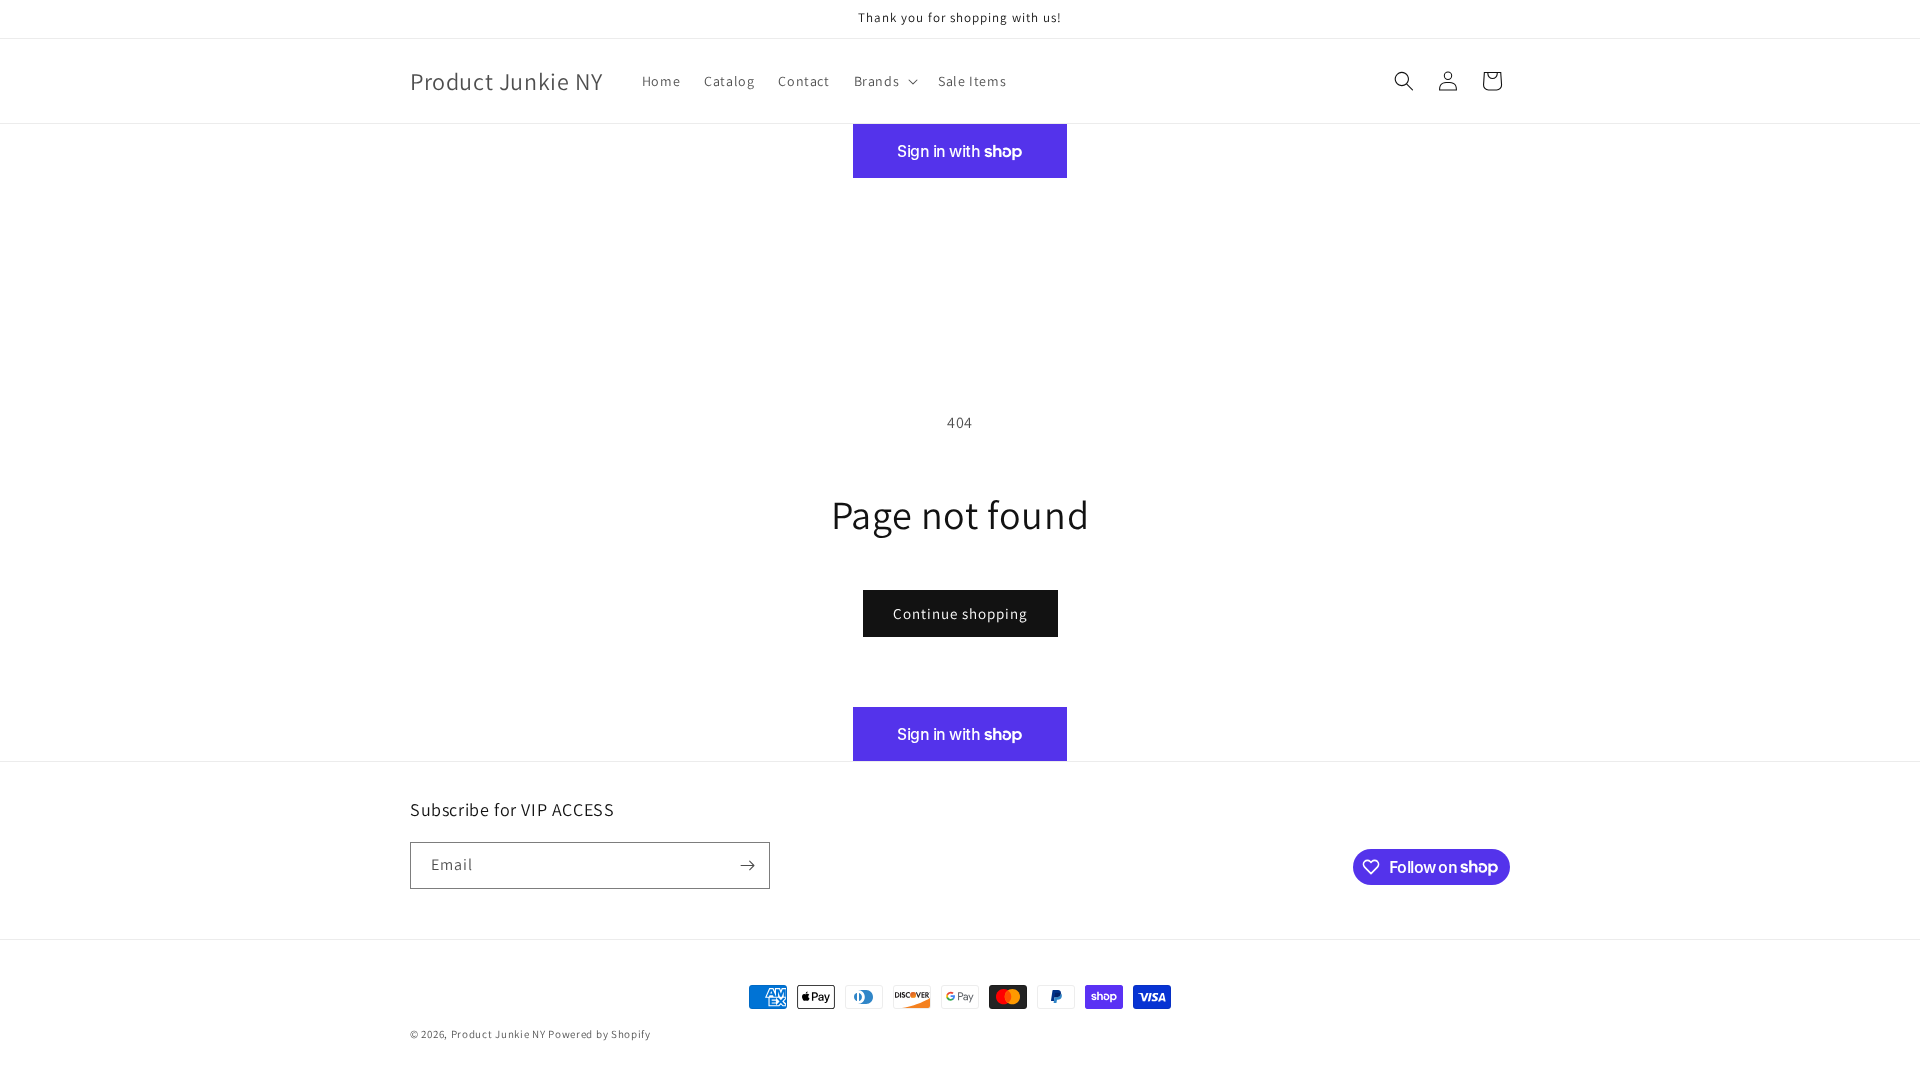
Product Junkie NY (498, 1034)
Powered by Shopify (599, 1034)
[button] (884, 81)
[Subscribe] (747, 865)
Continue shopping (960, 613)
